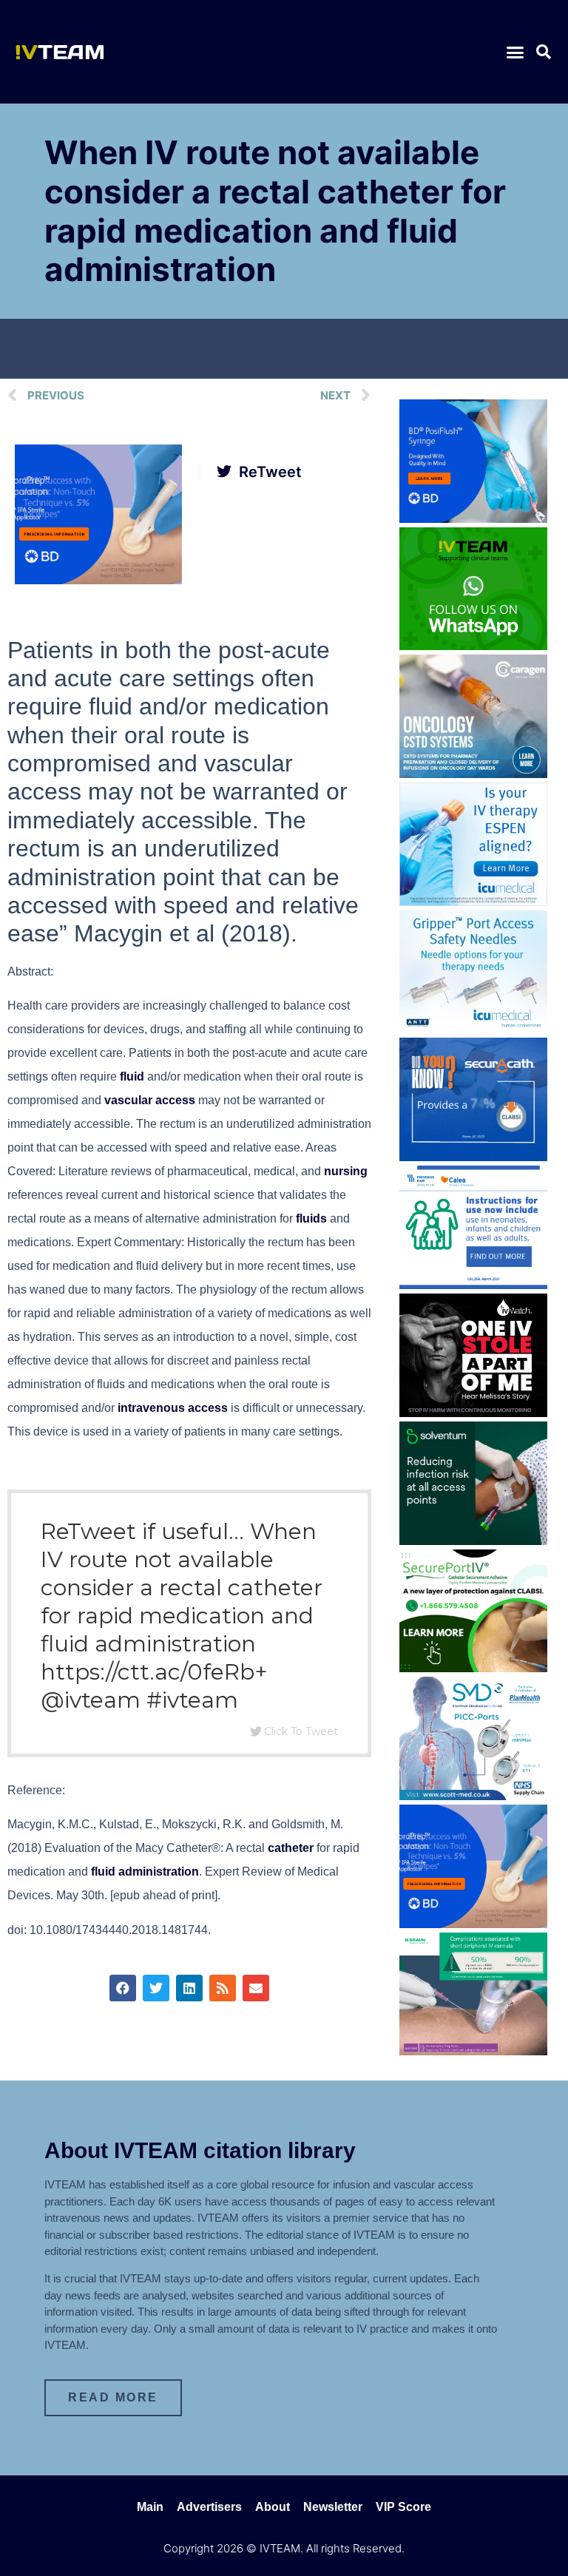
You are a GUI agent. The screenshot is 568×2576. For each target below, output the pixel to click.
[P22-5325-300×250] (473, 902)
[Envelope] (256, 1988)
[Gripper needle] (473, 1029)
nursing (346, 1171)
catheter (291, 1848)
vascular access (150, 1100)
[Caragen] (473, 774)
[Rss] (223, 1988)
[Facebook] (123, 1988)
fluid (132, 1076)
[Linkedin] (189, 1988)
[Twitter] (156, 1988)
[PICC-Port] (473, 1796)
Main (150, 2507)
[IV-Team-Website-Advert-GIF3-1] (473, 2051)
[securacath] (473, 1157)
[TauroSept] (473, 1285)
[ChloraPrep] (98, 580)
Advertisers (209, 2507)
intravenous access (173, 1408)
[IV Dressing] (473, 1541)
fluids (311, 1218)
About (273, 2507)
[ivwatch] (473, 1413)
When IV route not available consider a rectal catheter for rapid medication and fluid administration (275, 211)
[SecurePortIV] (473, 1668)
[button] (515, 52)
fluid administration (145, 1872)
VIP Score (403, 2507)
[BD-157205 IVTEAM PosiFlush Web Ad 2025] (473, 518)
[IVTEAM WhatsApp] (473, 646)
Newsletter (333, 2507)
